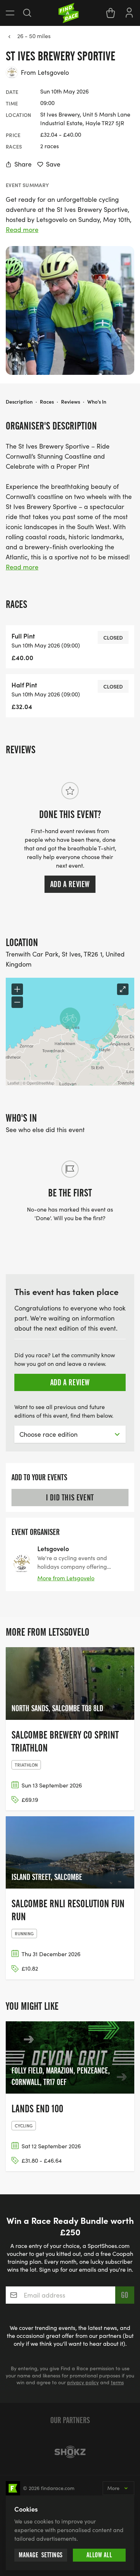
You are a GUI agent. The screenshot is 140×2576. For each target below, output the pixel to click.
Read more (22, 230)
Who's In (97, 401)
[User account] (129, 12)
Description (19, 401)
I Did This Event (70, 1498)
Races (47, 401)
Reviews (71, 401)
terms (117, 2382)
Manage (41, 2555)
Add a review (70, 884)
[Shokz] (70, 2452)
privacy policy (83, 2382)
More (113, 2488)
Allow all (99, 2555)
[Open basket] (111, 13)
